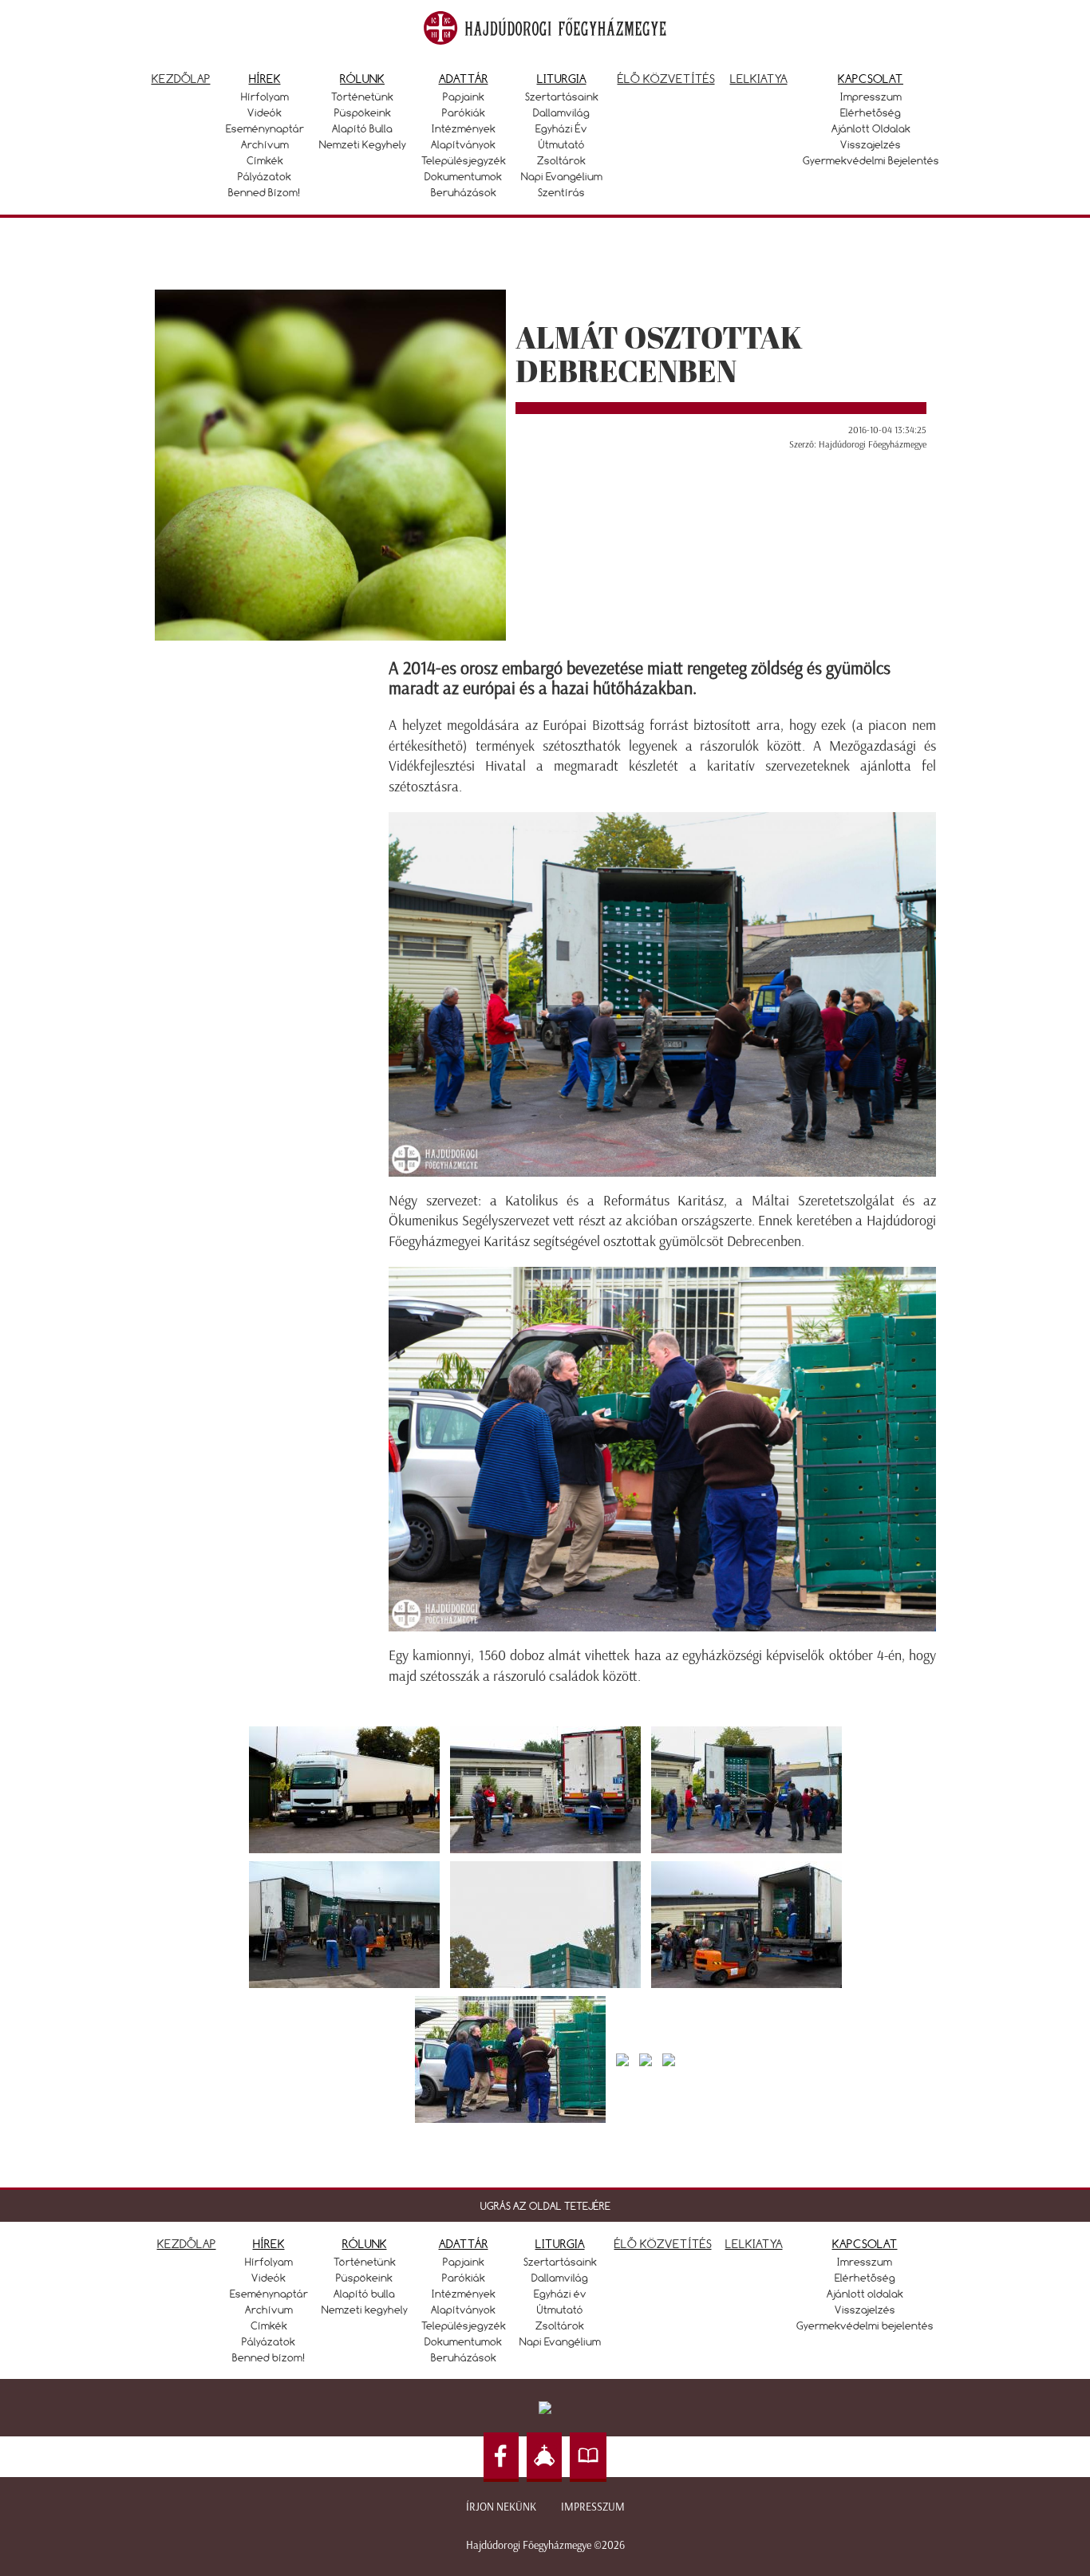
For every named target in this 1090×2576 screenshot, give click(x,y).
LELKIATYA (754, 2244)
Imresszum (865, 2262)
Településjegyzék (464, 160)
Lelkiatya (759, 79)
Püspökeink (363, 112)
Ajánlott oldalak (871, 128)
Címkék (265, 160)
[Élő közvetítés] (544, 2458)
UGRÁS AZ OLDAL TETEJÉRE (545, 2206)
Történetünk (362, 97)
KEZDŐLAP (187, 2244)
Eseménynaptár (265, 128)
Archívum (265, 144)
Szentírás (561, 192)
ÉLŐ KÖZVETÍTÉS (663, 2244)
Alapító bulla (362, 128)
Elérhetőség (871, 112)
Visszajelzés (871, 144)
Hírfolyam (265, 97)
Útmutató (562, 144)
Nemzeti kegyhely (363, 144)
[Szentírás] (588, 2458)
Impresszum (871, 97)
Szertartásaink (562, 97)
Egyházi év (561, 128)
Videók (265, 112)
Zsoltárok (561, 160)
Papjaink (464, 97)
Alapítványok (463, 144)
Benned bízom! (265, 192)
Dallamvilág (561, 112)
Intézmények (464, 128)
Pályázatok (265, 176)
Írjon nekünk (501, 2507)
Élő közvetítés (666, 79)
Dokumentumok (463, 176)
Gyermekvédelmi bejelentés (871, 160)
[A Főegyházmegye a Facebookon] (501, 2458)
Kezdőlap (181, 79)
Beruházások (464, 192)
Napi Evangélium (562, 176)
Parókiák (464, 112)
